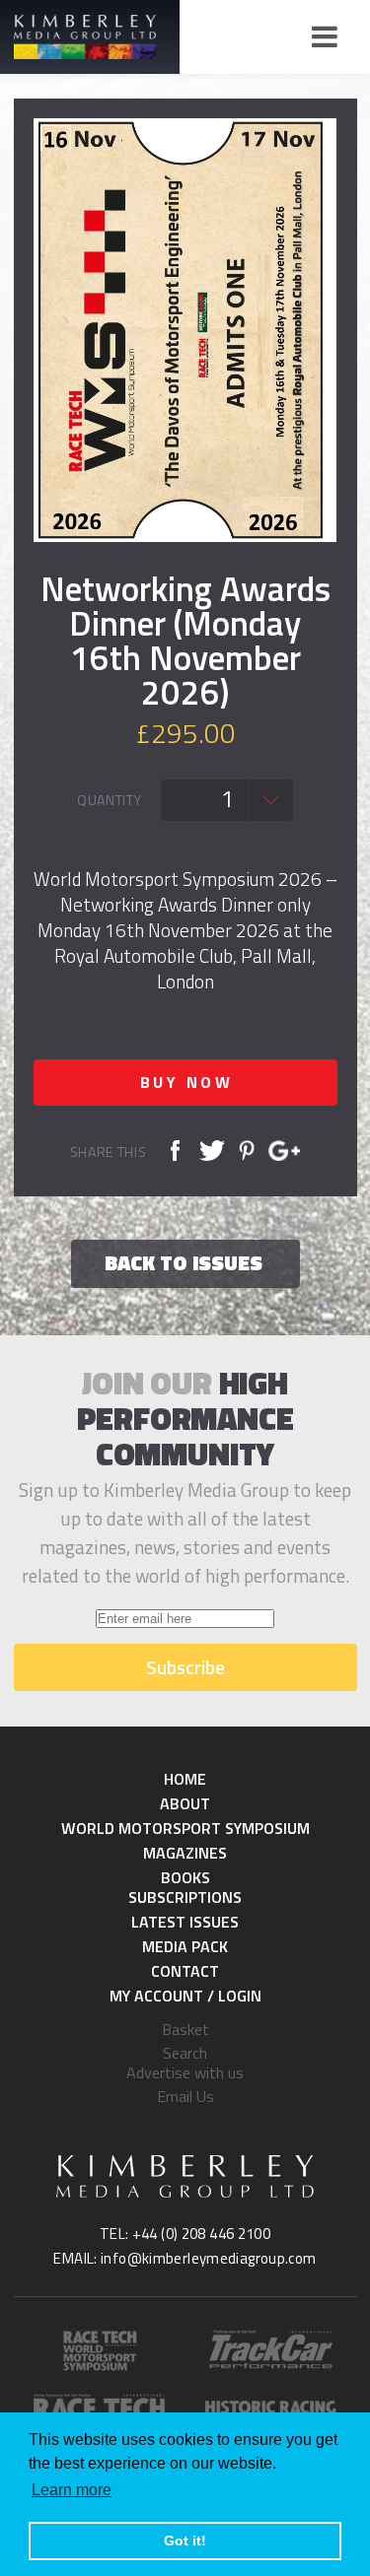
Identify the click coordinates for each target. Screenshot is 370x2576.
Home (185, 1779)
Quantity (110, 800)
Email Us (185, 2096)
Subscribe (185, 1667)
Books (185, 1877)
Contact (185, 1971)
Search (185, 2053)
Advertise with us (185, 2072)
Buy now (187, 1082)
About (185, 1803)
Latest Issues (185, 1922)
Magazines (185, 1853)
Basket (185, 2029)
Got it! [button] (185, 2541)
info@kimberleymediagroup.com (209, 2258)
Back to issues (184, 1262)
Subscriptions (185, 1897)
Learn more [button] (72, 2490)
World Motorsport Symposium (185, 1828)
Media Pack (185, 1946)
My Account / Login (185, 1996)
